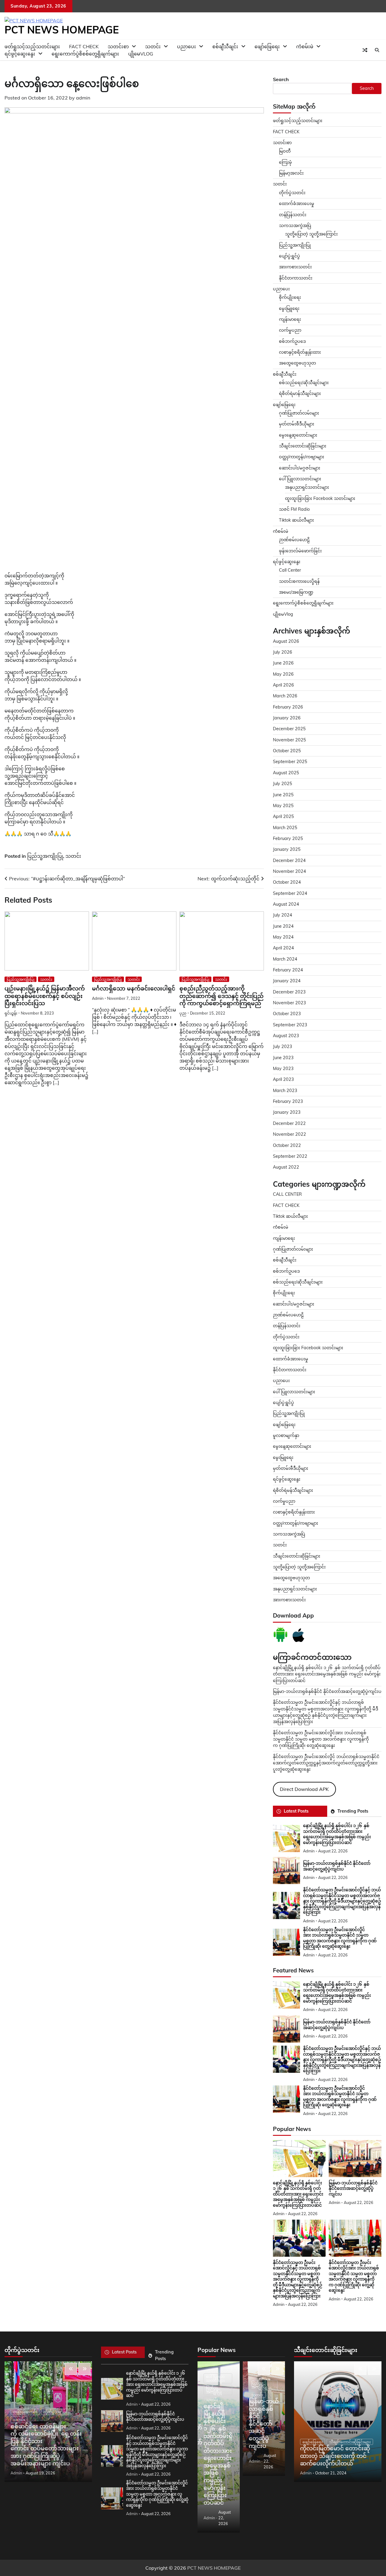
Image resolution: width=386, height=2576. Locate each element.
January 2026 (287, 718)
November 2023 (289, 1003)
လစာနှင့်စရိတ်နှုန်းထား (300, 352)
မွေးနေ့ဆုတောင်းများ (298, 435)
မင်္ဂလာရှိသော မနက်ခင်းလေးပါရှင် (134, 988)
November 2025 (289, 740)
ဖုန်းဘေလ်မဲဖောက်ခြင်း (300, 551)
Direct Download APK (304, 1789)
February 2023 (288, 1101)
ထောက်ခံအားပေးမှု (297, 204)
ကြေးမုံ (285, 162)
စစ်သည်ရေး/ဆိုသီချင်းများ (304, 383)
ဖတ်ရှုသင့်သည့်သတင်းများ (298, 121)
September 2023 (290, 1025)
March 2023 (285, 1091)
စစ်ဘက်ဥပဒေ (292, 341)
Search (281, 79)
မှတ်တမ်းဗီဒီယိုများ (297, 424)
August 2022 (286, 1167)
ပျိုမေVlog (141, 54)
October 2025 (287, 751)
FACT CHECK (286, 132)
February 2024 (288, 970)
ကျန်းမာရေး (290, 319)
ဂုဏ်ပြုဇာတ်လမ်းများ (299, 413)
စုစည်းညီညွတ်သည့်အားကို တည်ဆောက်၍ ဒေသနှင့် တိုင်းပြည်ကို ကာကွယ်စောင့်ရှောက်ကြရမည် (221, 996)
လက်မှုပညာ (290, 330)
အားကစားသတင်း (295, 267)
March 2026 (285, 696)
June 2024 (283, 926)
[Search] (377, 50)
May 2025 (283, 806)
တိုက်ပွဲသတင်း (292, 193)
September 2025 (290, 762)
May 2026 (283, 674)
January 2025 (287, 849)
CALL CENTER (287, 1194)
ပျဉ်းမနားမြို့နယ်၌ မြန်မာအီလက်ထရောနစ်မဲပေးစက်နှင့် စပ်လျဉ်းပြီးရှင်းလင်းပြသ (45, 996)
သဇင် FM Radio (294, 509)
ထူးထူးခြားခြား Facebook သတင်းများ (320, 498)
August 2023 (286, 1036)
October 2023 (287, 1014)
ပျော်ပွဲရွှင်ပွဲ (289, 256)
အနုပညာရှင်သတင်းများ (307, 487)
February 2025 (288, 838)
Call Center (290, 570)
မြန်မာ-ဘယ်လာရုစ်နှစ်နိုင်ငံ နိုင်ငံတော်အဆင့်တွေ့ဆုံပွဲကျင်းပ (327, 1691)
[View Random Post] (365, 50)
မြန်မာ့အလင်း (291, 173)
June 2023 (283, 1058)
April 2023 (283, 1079)
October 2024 (287, 882)
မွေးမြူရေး (289, 308)
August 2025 (286, 773)
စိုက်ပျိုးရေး (290, 297)
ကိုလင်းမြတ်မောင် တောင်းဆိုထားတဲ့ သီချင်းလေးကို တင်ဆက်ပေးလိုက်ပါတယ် (335, 2456)
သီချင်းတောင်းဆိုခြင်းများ (303, 446)
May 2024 (283, 937)
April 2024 (283, 948)
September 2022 (290, 1156)
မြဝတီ (285, 151)
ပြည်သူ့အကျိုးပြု (45, 856)
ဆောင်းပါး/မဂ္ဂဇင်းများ (300, 468)
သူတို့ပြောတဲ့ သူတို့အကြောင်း (311, 234)
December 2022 (289, 1123)
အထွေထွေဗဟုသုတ (297, 363)
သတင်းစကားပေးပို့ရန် (299, 581)
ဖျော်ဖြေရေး (267, 46)
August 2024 (286, 904)
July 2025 (283, 784)
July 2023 (283, 1046)
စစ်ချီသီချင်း (225, 46)
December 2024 (289, 860)
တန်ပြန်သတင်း (293, 215)
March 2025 (285, 828)
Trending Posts (353, 1811)
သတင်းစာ (282, 143)
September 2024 (290, 893)
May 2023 (283, 1069)
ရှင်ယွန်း (11, 1013)
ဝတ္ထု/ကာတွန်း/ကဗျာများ (302, 457)
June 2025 (283, 795)
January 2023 (287, 1112)
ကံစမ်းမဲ (305, 46)
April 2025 (283, 816)
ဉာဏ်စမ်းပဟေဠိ (294, 540)
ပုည (183, 1013)
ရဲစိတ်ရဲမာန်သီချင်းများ (300, 393)
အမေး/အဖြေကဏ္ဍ (296, 592)
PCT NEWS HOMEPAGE (62, 30)
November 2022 (289, 1134)
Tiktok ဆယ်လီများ (296, 520)
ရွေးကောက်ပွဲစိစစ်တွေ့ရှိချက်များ (85, 54)
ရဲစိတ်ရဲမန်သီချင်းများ (293, 1490)
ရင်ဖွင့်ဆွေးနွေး (20, 54)
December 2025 (289, 729)
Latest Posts (296, 1811)
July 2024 (283, 915)
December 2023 (289, 992)
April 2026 (283, 685)
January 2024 (287, 981)
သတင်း (73, 856)
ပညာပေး (187, 46)
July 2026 (283, 652)
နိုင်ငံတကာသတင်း (296, 278)
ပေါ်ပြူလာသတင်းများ (300, 479)
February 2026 (288, 707)
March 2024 (285, 959)
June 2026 (283, 663)
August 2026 (286, 641)
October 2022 (287, 1145)
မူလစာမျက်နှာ (286, 1435)
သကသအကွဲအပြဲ (295, 226)
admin (83, 98)
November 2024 (289, 871)
